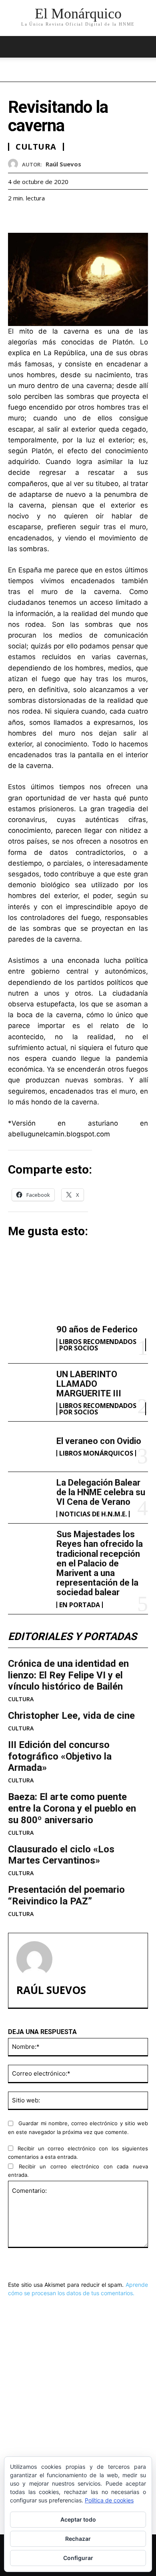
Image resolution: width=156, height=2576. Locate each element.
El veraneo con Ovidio (99, 1441)
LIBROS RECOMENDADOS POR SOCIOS (98, 1345)
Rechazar (78, 2539)
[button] (145, 47)
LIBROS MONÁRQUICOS (96, 1453)
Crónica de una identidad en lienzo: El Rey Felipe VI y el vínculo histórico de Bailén (68, 1675)
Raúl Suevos (63, 164)
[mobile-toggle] (14, 47)
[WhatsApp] (71, 218)
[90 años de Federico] (29, 1338)
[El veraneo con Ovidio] (29, 1447)
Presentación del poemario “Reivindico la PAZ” (66, 1895)
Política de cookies (109, 2500)
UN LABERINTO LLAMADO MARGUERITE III (89, 1384)
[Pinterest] (53, 218)
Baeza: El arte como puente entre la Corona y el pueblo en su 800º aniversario (72, 1808)
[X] (34, 218)
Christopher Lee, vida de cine (71, 1716)
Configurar (78, 2558)
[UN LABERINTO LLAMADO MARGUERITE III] (29, 1389)
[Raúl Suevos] (15, 164)
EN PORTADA (80, 1605)
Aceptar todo (78, 2519)
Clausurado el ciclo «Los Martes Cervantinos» (61, 1855)
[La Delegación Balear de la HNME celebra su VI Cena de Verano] (29, 1497)
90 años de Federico (97, 1329)
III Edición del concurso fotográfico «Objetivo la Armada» (60, 1756)
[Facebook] (16, 218)
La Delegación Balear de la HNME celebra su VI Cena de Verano (101, 1492)
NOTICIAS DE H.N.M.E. (93, 1514)
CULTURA (21, 1699)
